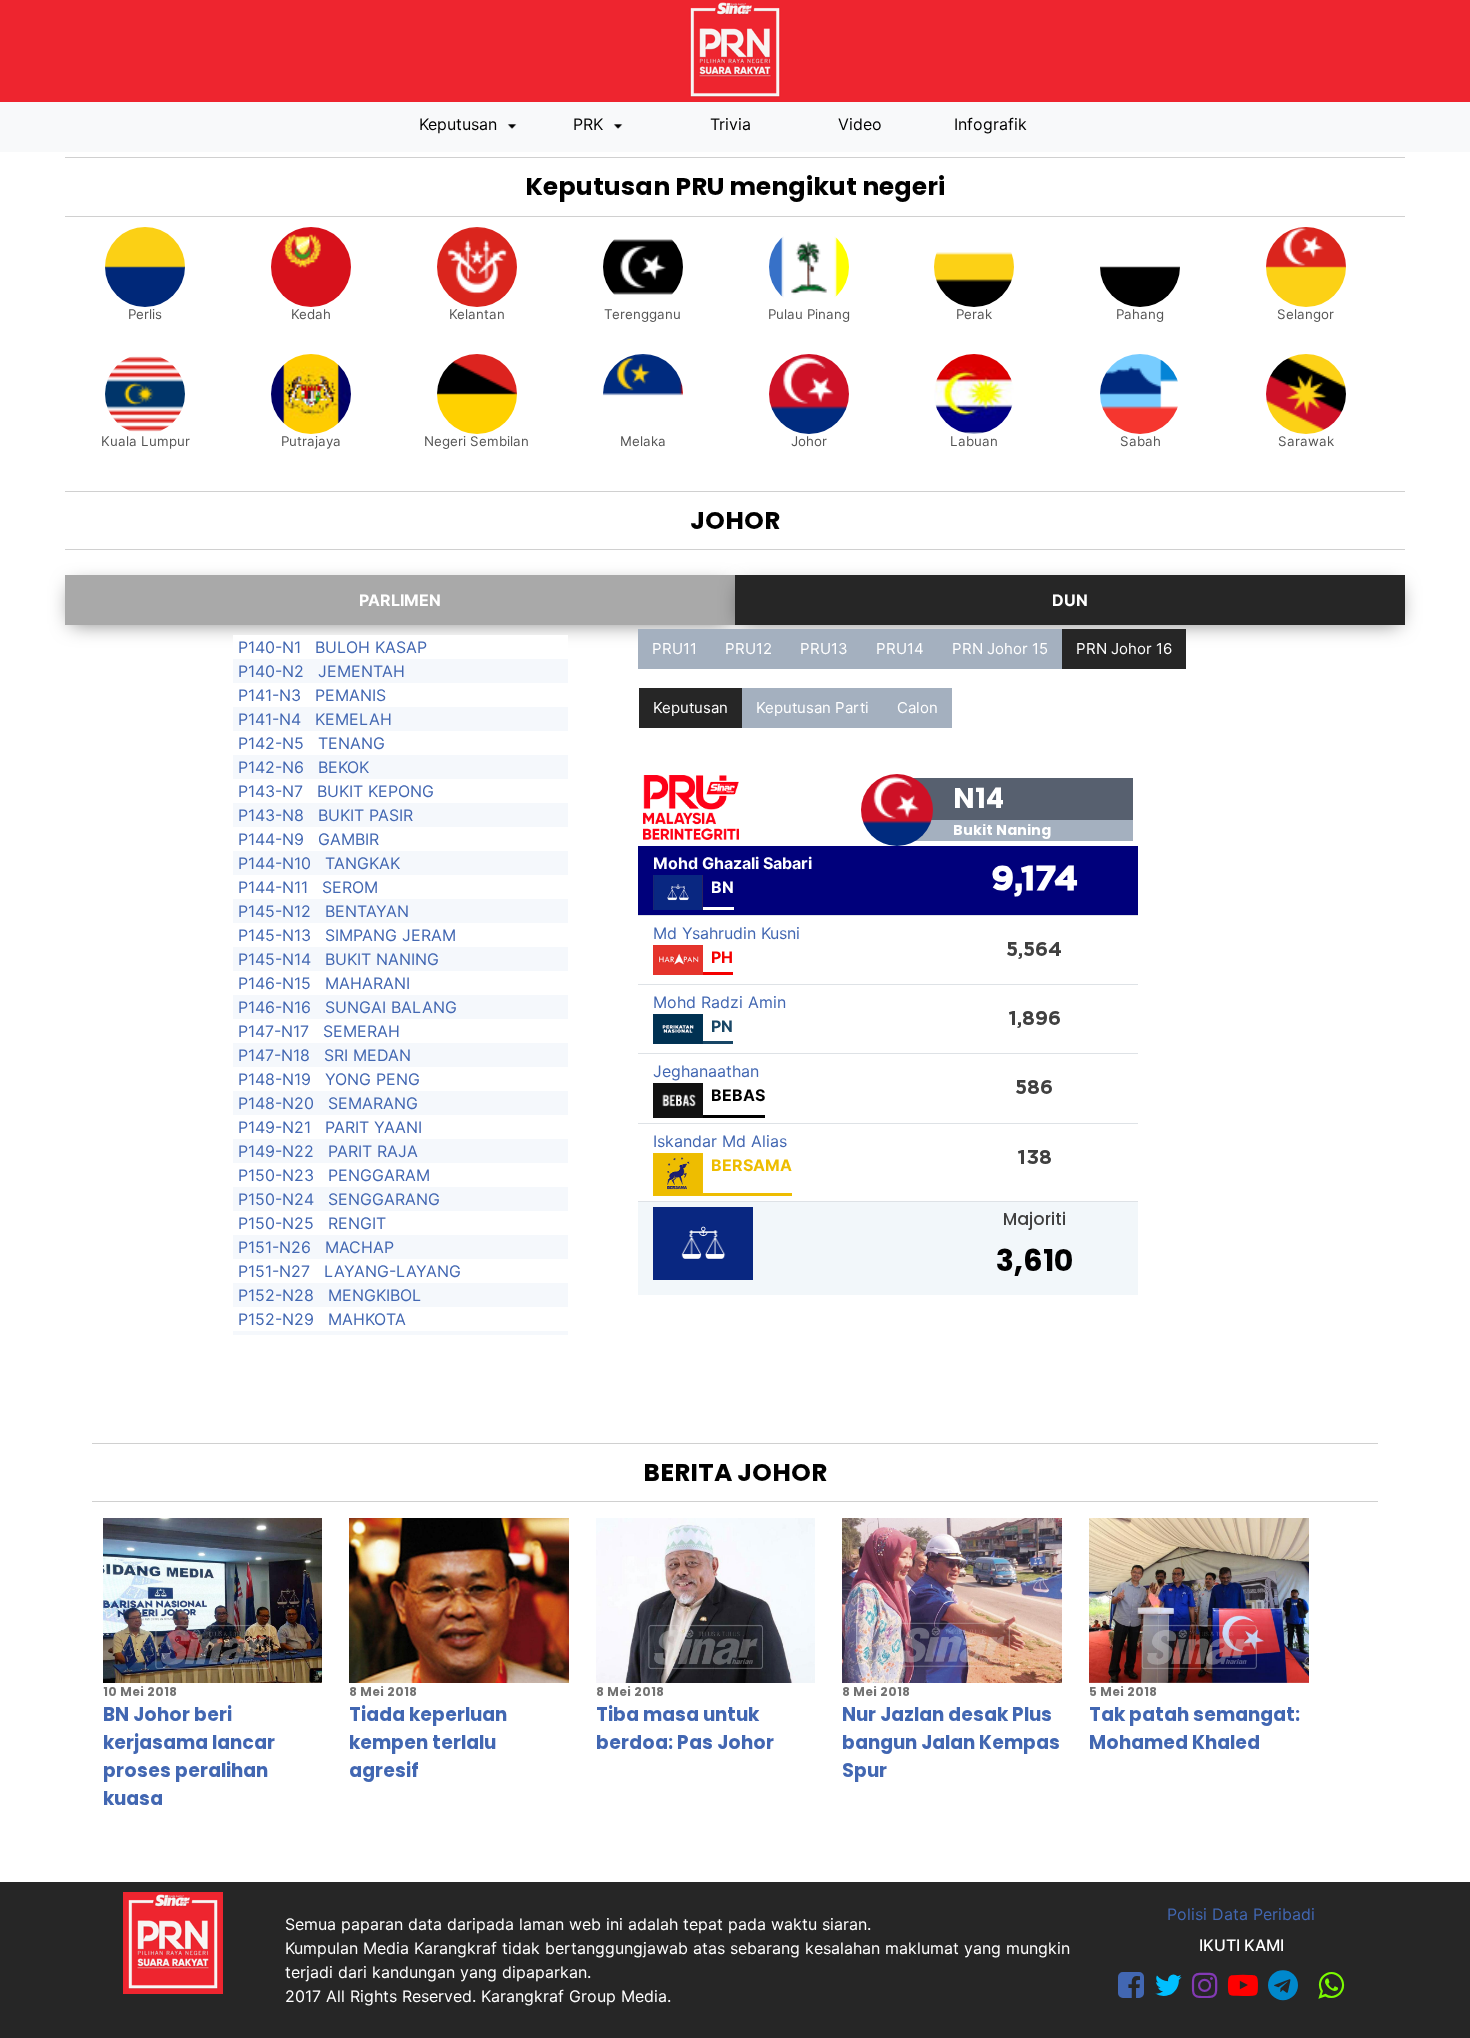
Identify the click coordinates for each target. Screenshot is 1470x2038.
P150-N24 (276, 1199)
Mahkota (367, 1319)
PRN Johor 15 (1000, 648)
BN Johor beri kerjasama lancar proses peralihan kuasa (189, 1756)
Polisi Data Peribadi (1241, 1914)
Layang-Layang (392, 1271)
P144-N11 (273, 887)
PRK (590, 124)
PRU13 (824, 648)
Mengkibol (374, 1295)
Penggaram (379, 1175)
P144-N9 (271, 839)
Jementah (361, 671)
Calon (917, 707)
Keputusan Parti (812, 707)
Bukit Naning (382, 959)
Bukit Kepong (375, 791)
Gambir (348, 839)
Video (860, 124)
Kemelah (353, 719)
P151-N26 (274, 1247)
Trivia (730, 124)
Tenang (351, 743)
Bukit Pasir (365, 815)
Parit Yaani (373, 1127)
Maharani (367, 983)
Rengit (357, 1223)
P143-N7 (270, 791)
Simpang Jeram (390, 935)
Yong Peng (372, 1079)
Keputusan (460, 124)
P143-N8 (271, 815)
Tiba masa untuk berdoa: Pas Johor (685, 1728)
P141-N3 (269, 695)
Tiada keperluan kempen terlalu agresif (428, 1742)
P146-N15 (274, 983)
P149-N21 (274, 1127)
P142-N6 (271, 767)
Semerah (361, 1031)
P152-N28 (276, 1295)
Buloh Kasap (371, 647)
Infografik (990, 124)
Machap (359, 1247)
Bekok (343, 767)
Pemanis (350, 695)
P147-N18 (274, 1055)
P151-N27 (274, 1271)
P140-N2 (271, 671)
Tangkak (362, 863)
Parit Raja (373, 1151)
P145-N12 (274, 911)
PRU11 (674, 648)
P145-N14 (274, 959)
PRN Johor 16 (1124, 648)
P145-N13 (274, 935)
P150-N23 (276, 1175)
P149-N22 (276, 1151)
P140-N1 (269, 647)
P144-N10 (274, 863)
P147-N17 (273, 1031)
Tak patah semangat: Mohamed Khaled (1194, 1728)
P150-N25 (276, 1223)
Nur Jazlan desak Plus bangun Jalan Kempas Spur (951, 1742)
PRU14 (900, 648)
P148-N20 (276, 1103)
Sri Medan (367, 1055)
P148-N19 (274, 1079)
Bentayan (367, 911)
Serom (350, 887)
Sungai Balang (391, 1007)
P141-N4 (269, 719)
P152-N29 (276, 1319)
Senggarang (384, 1199)
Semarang (373, 1103)
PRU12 (748, 648)
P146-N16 (274, 1007)
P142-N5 (271, 743)
